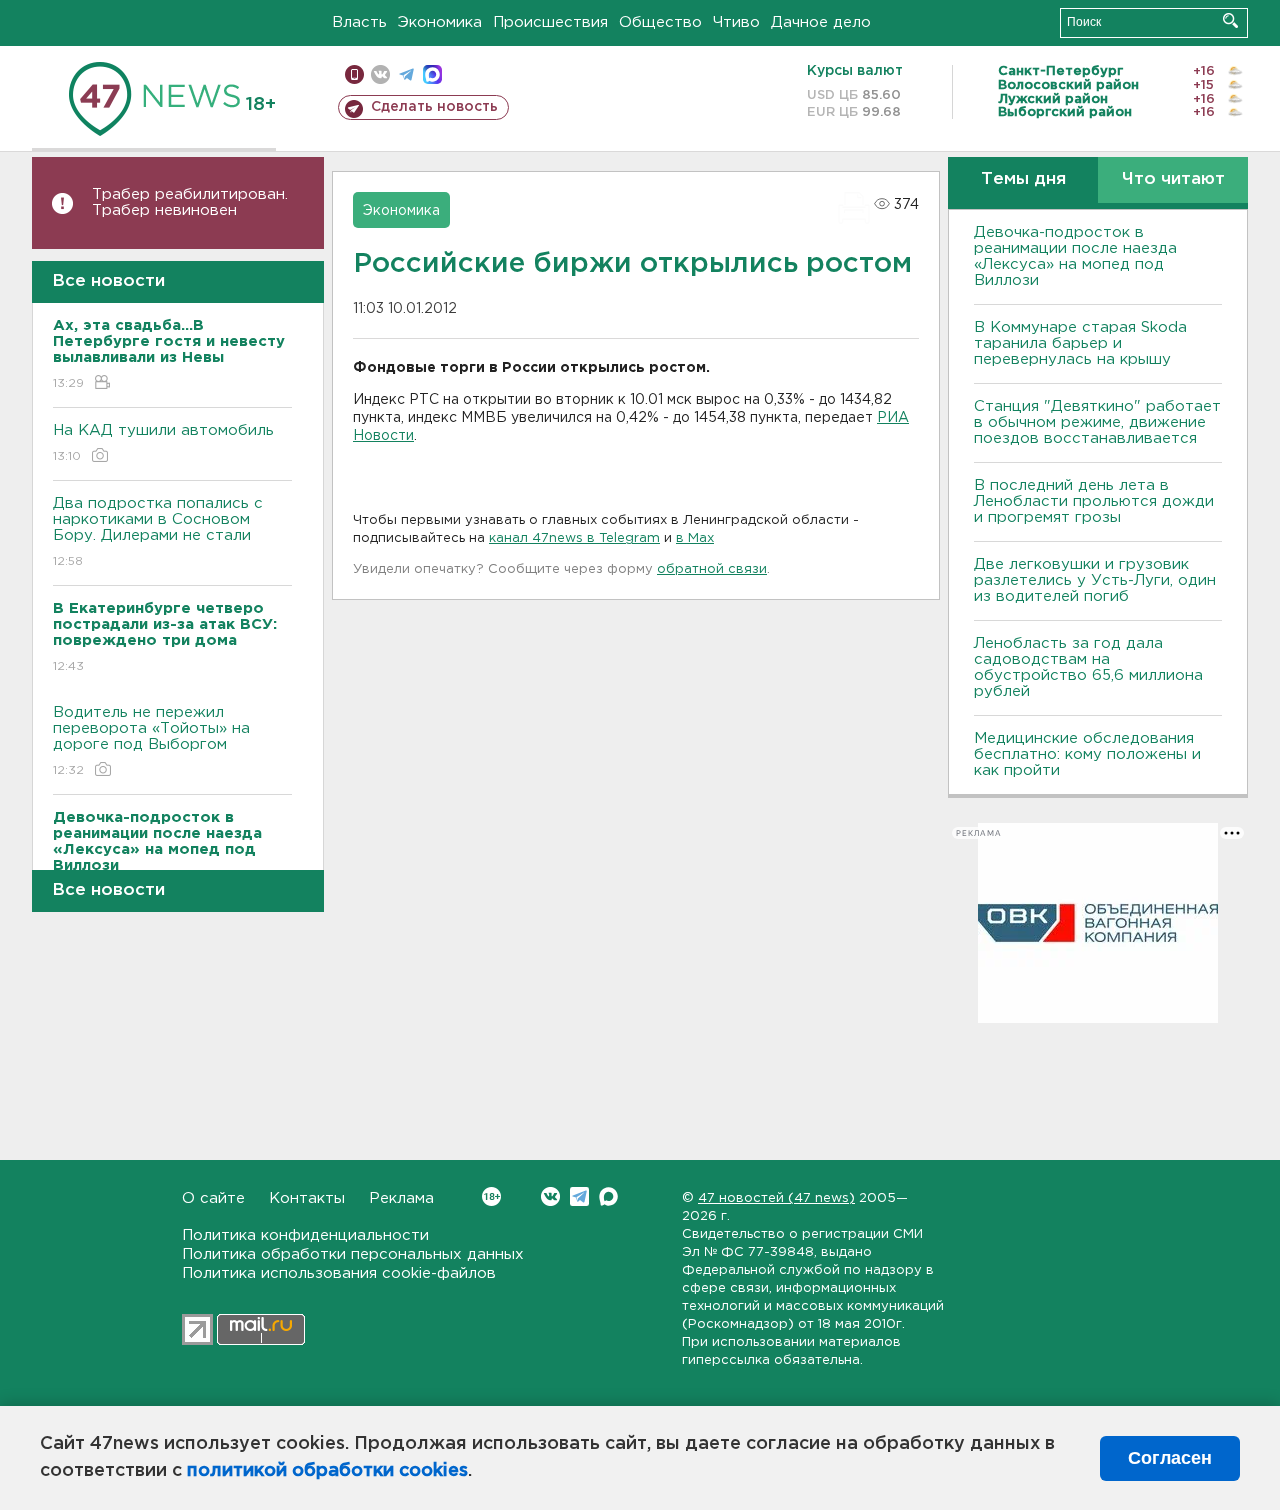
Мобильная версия (354, 74)
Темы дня (1023, 179)
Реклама (401, 1198)
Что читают (1173, 179)
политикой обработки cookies (327, 1471)
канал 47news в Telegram (574, 538)
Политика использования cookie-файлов (339, 1273)
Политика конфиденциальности (305, 1235)
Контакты (307, 1198)
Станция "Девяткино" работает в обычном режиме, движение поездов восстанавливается (1097, 422)
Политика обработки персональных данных (353, 1254)
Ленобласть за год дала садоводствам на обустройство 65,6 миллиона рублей (1088, 667)
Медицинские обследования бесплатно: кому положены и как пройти (1087, 754)
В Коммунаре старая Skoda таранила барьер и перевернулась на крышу (1080, 343)
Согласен (1170, 1458)
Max (608, 1196)
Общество (660, 22)
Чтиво (736, 22)
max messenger (432, 74)
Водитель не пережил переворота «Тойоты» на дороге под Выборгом (151, 741)
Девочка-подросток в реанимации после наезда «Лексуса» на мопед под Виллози (1075, 256)
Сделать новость (434, 107)
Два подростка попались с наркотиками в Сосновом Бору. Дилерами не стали (158, 532)
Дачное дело (821, 22)
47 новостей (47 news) (776, 1198)
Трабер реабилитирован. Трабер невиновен (190, 202)
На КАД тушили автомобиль (163, 443)
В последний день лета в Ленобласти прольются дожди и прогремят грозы (1094, 501)
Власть (359, 22)
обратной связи (712, 569)
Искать (1230, 20)
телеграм (406, 74)
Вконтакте (550, 1196)
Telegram (579, 1196)
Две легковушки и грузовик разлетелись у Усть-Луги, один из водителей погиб (1095, 580)
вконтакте (380, 74)
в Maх (695, 538)
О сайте (213, 1198)
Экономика (440, 22)
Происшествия (550, 22)
